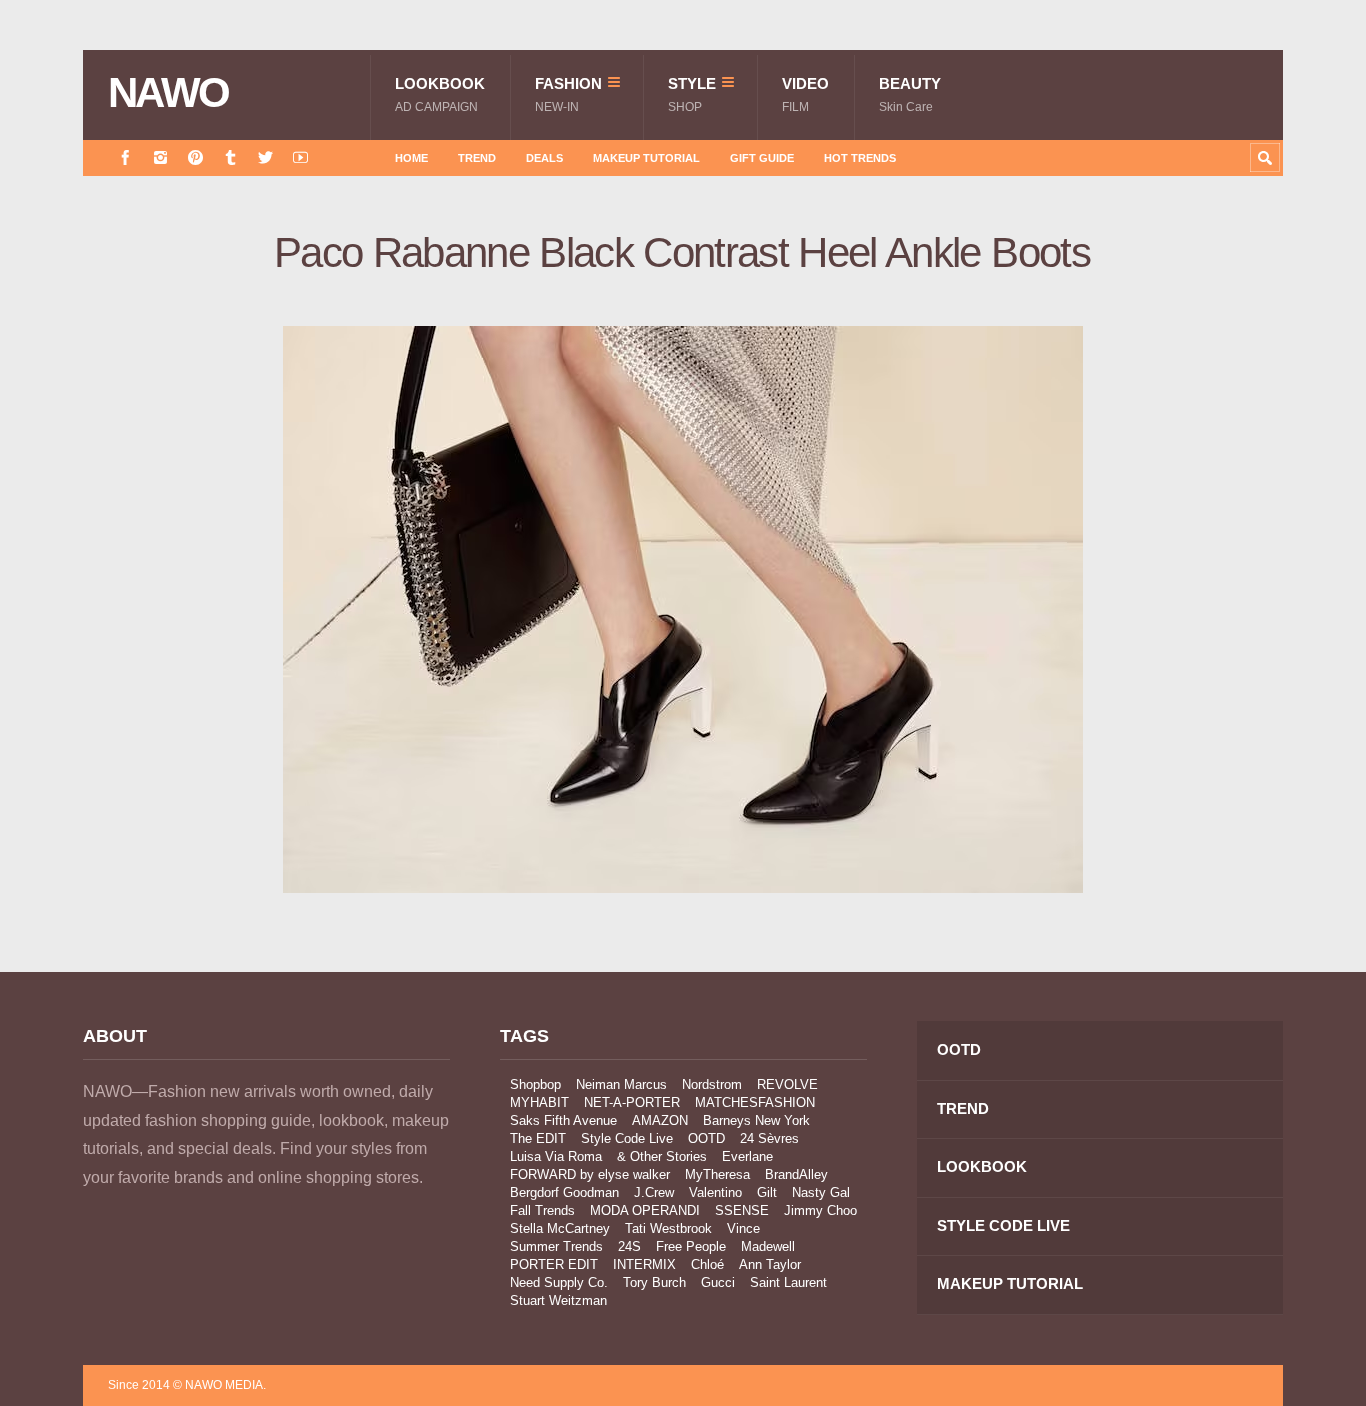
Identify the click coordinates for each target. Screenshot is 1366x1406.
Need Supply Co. (559, 1282)
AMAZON (660, 1120)
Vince (743, 1228)
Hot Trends (860, 158)
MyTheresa (717, 1174)
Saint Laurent (788, 1282)
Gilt (767, 1192)
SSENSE (742, 1210)
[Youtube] (300, 157)
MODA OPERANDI (645, 1210)
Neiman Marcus (621, 1084)
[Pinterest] (195, 157)
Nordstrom (712, 1084)
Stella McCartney (560, 1228)
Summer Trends (556, 1246)
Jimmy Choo (820, 1210)
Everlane (747, 1156)
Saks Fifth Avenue (563, 1120)
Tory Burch (654, 1282)
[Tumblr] (230, 157)
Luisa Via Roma (556, 1156)
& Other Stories (662, 1156)
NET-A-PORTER (632, 1102)
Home (411, 158)
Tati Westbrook (668, 1228)
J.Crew (654, 1192)
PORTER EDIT (554, 1264)
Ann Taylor (770, 1264)
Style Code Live (627, 1138)
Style (692, 94)
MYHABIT (539, 1102)
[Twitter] (265, 157)
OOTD (706, 1138)
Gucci (718, 1282)
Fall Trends (542, 1210)
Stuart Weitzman (558, 1300)
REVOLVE (787, 1084)
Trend (477, 158)
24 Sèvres (769, 1138)
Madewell (768, 1246)
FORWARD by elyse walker (590, 1174)
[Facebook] (125, 157)
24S (629, 1246)
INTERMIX (644, 1264)
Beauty (910, 94)
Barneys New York (756, 1120)
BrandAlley (796, 1174)
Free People (691, 1246)
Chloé (707, 1264)
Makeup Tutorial (646, 158)
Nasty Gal (821, 1192)
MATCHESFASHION (755, 1102)
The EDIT (538, 1138)
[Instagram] (160, 157)
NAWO (168, 93)
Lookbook (440, 94)
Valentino (715, 1192)
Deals (544, 158)
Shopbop (535, 1084)
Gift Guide (762, 158)
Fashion (568, 94)
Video (805, 94)
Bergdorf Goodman (564, 1192)
